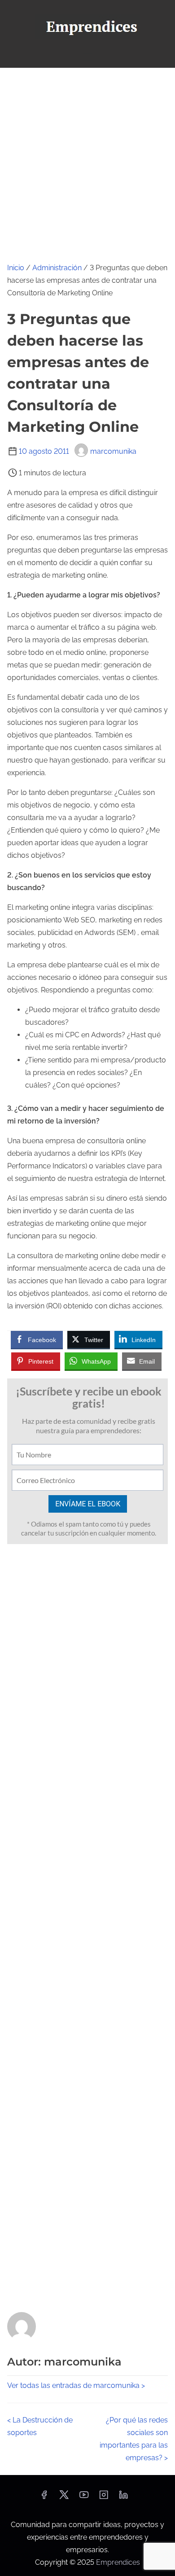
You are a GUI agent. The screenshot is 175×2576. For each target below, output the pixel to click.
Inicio (16, 268)
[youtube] (84, 2498)
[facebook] (44, 2498)
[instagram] (104, 2498)
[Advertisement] (87, 160)
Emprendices (118, 2562)
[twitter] (64, 2498)
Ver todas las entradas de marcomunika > (76, 2385)
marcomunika (113, 451)
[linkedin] (123, 2498)
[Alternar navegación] (87, 57)
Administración (57, 268)
